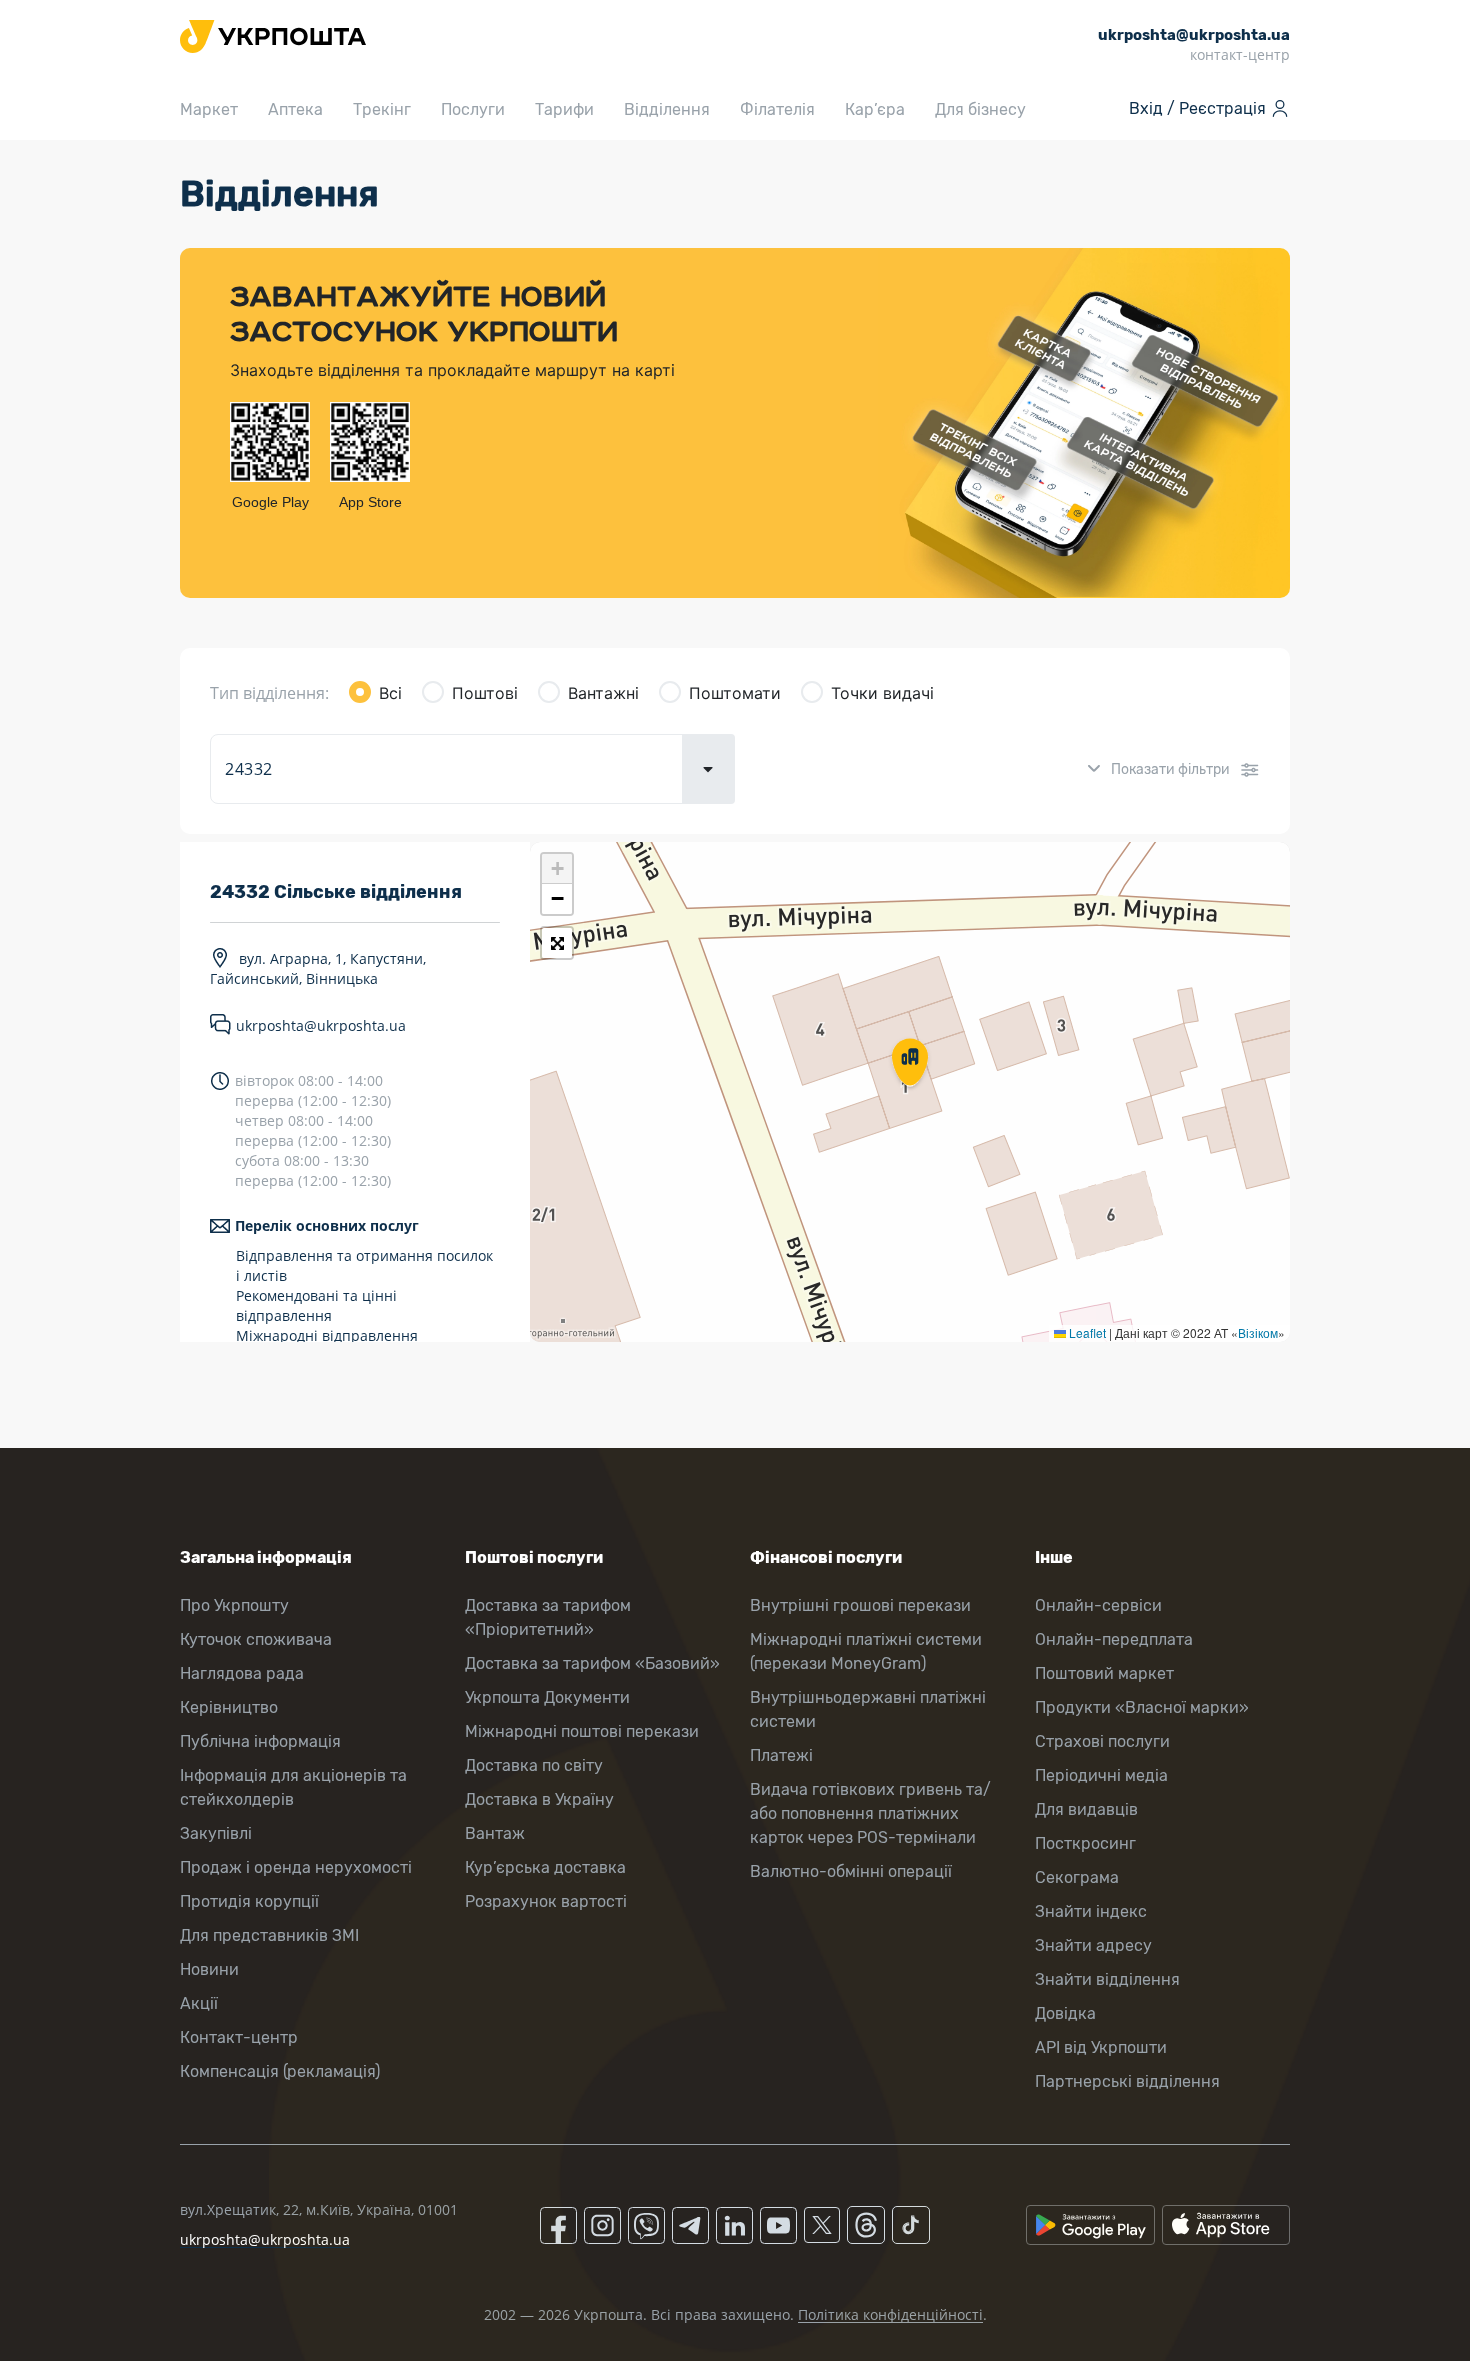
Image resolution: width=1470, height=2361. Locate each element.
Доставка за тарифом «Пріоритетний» (548, 1617)
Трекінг (382, 109)
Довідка (1065, 2013)
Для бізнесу (980, 109)
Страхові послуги (1102, 1741)
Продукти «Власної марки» (1142, 1707)
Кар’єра (875, 109)
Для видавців (1086, 1809)
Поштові (485, 693)
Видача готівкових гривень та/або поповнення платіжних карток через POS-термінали (870, 1813)
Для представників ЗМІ (269, 1935)
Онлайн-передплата (1114, 1639)
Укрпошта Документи (547, 1697)
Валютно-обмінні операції (851, 1871)
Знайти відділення (1107, 1979)
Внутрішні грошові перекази (860, 1605)
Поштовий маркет (1104, 1673)
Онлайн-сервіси (1098, 1605)
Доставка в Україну (539, 1799)
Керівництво (229, 1707)
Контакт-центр (239, 2037)
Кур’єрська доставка (545, 1867)
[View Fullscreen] (557, 943)
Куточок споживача (256, 1639)
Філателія (777, 109)
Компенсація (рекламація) (280, 2071)
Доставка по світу (534, 1765)
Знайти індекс (1091, 1911)
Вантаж (495, 1833)
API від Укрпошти (1101, 2047)
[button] (910, 1064)
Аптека (295, 109)
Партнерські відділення (1127, 2081)
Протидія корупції (249, 1901)
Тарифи (564, 109)
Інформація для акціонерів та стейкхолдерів (293, 1787)
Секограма (1077, 1877)
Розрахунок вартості (546, 1901)
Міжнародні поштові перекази (582, 1731)
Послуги (473, 109)
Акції (199, 2003)
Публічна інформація (260, 1741)
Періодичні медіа (1101, 1775)
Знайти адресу (1093, 1945)
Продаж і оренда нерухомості (296, 1867)
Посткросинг (1085, 1843)
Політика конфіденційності (890, 2314)
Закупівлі (216, 1833)
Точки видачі (882, 693)
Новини (209, 1969)
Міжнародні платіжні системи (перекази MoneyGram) (866, 1651)
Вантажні (603, 693)
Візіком (1258, 1332)
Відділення (667, 109)
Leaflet (1086, 1332)
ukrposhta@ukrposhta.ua (321, 1025)
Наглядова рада (242, 1673)
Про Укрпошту (234, 1605)
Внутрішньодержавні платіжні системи (868, 1709)
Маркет (209, 109)
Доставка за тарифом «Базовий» (592, 1663)
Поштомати (735, 693)
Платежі (781, 1755)
